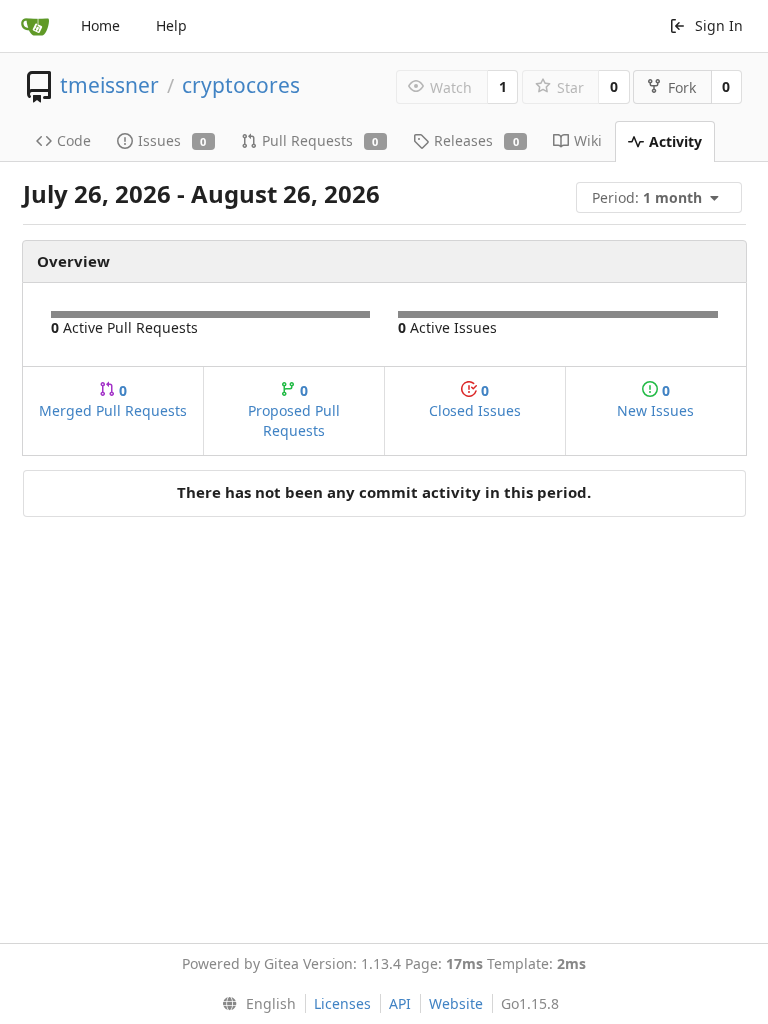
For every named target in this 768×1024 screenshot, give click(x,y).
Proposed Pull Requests (294, 410)
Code (74, 140)
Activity (675, 141)
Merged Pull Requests (113, 400)
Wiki (588, 140)
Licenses (342, 1003)
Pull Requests (320, 140)
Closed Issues (475, 400)
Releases (476, 140)
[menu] (660, 197)
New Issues (655, 400)
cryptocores (241, 85)
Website (456, 1003)
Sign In (719, 25)
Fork (682, 87)
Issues (172, 140)
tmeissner (109, 85)
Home (100, 25)
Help (171, 25)
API (400, 1003)
